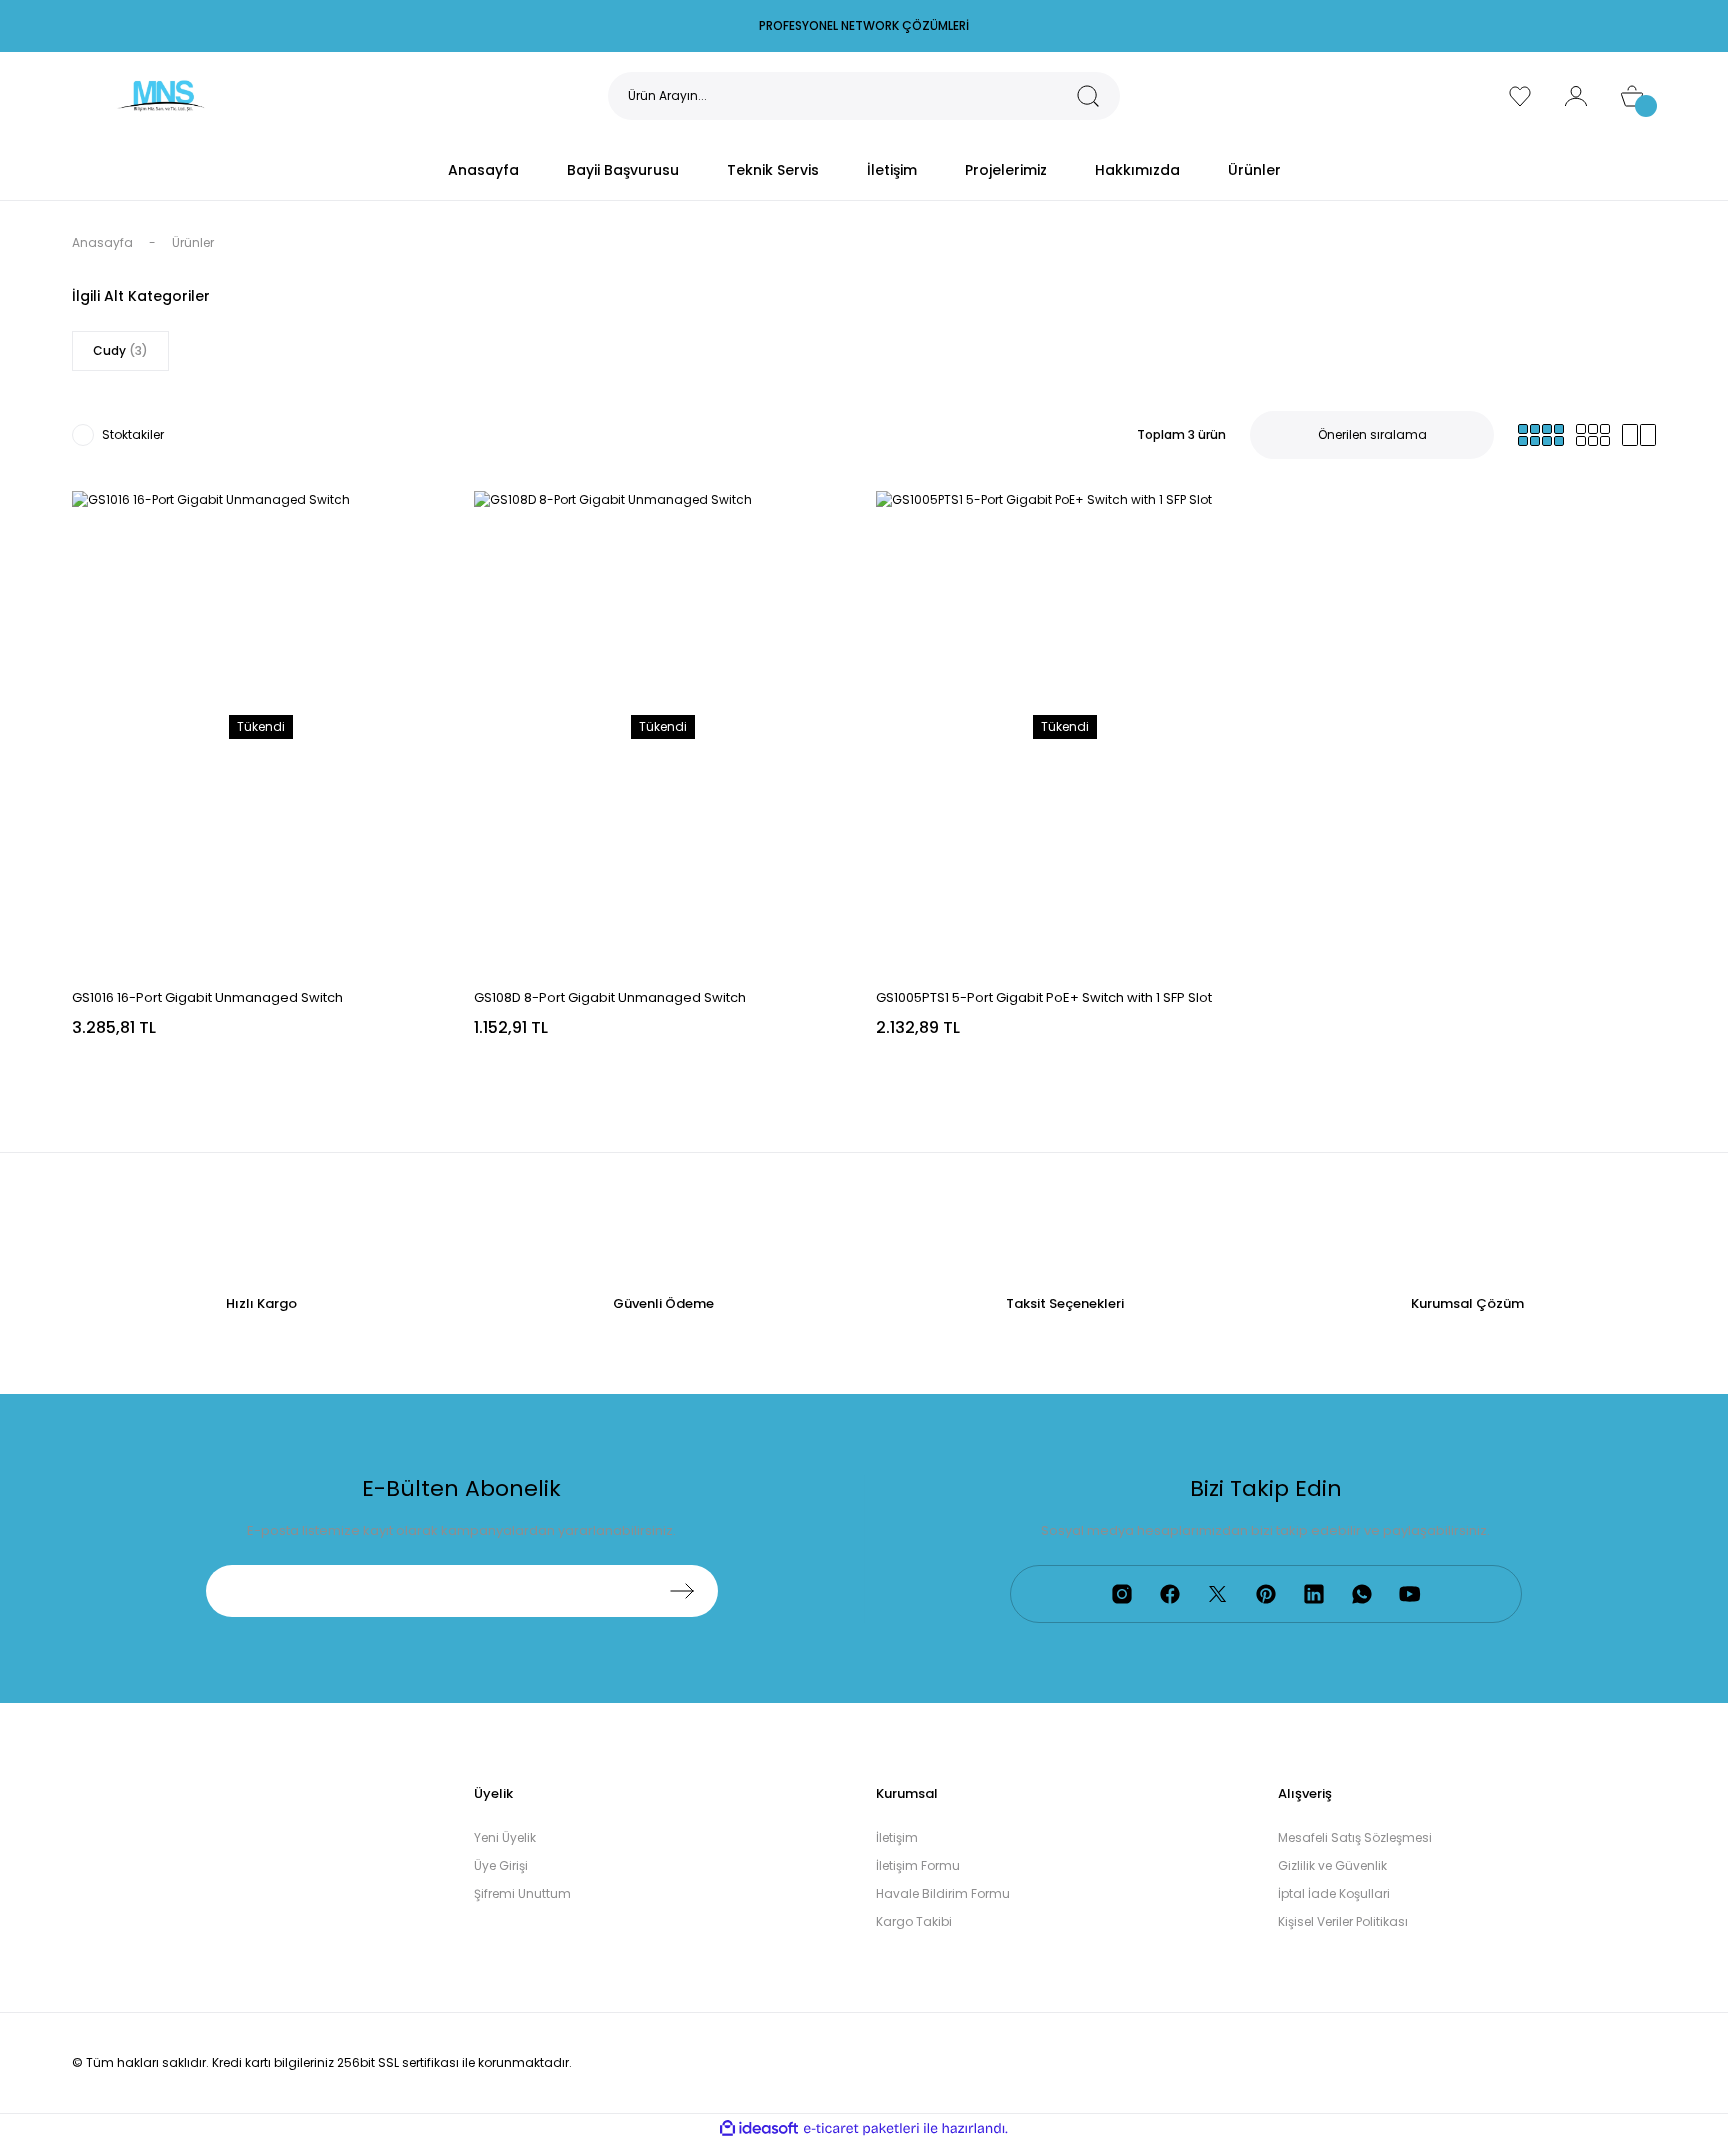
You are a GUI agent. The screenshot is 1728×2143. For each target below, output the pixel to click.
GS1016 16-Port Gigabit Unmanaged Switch (207, 997)
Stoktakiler (133, 434)
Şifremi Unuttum (522, 1893)
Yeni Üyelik (505, 1837)
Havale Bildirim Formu (943, 1893)
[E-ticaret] (861, 2129)
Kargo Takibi (914, 1921)
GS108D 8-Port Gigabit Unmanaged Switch (610, 997)
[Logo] (161, 94)
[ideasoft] (759, 2128)
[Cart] (1632, 96)
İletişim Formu (918, 1865)
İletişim (897, 1837)
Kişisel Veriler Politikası (1343, 1921)
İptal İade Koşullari (1334, 1893)
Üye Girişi (501, 1865)
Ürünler (193, 242)
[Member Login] (1576, 96)
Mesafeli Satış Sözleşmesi (1355, 1837)
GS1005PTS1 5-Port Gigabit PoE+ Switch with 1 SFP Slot (1044, 997)
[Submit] (682, 1591)
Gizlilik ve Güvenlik (1332, 1865)
